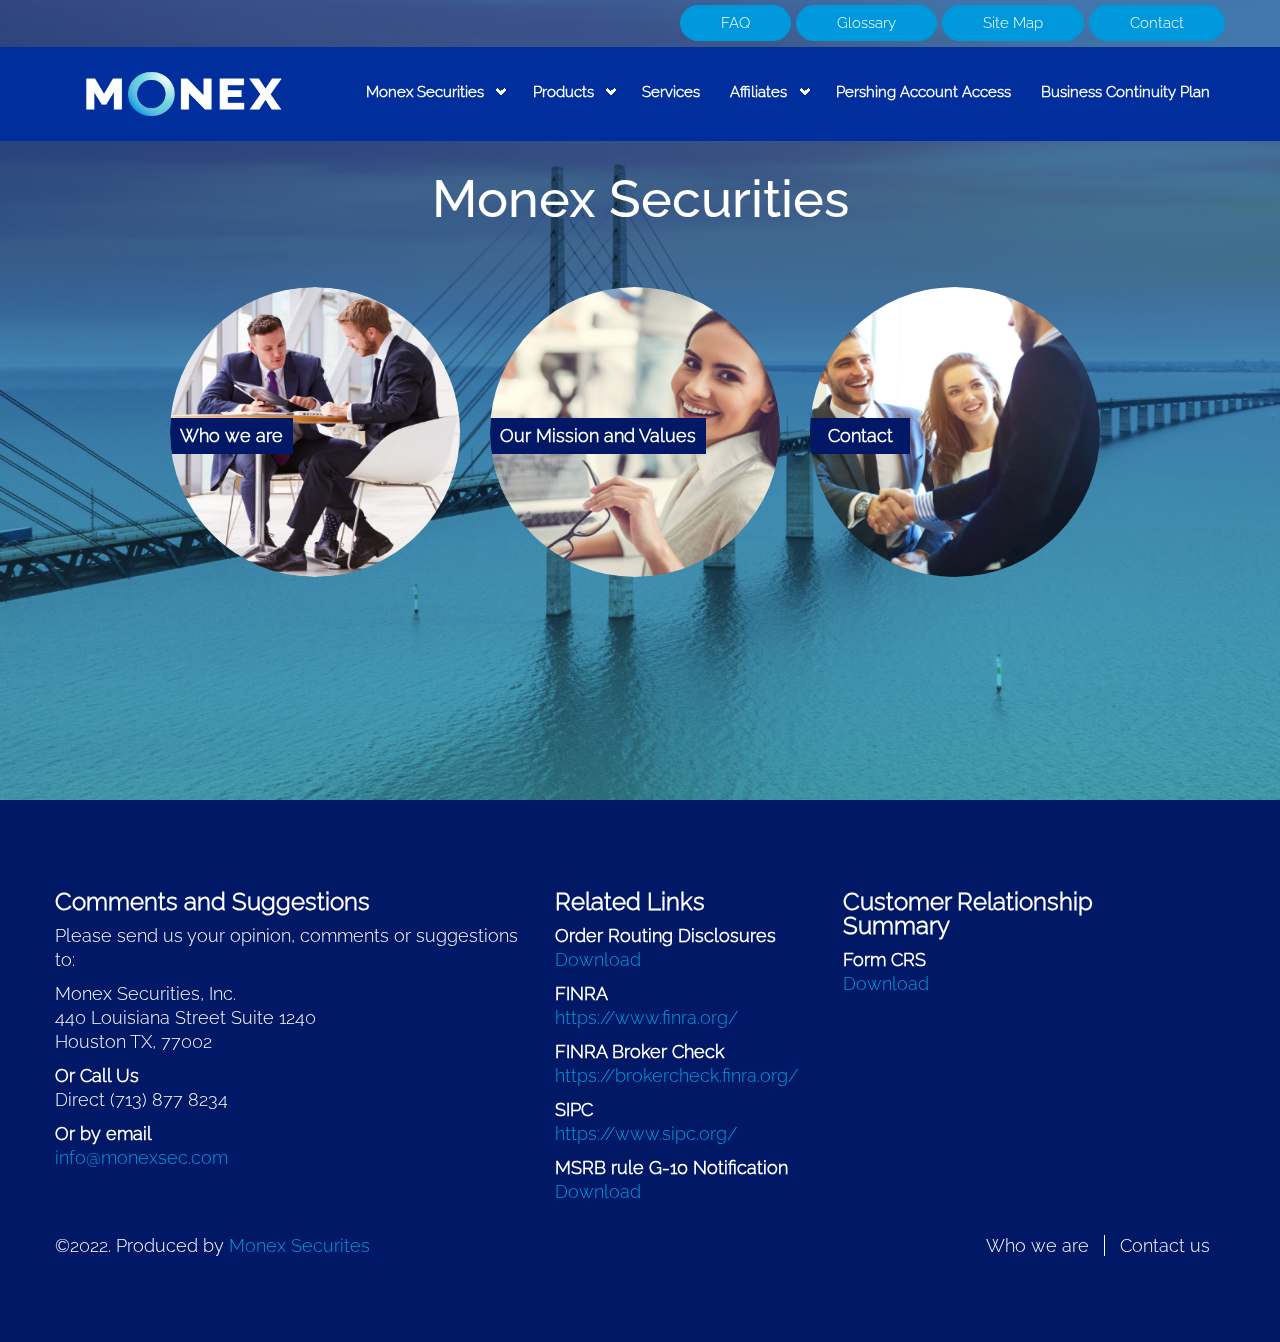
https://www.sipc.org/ (646, 1133)
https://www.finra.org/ (646, 1017)
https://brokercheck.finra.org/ (676, 1075)
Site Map (1013, 23)
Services (671, 92)
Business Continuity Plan (1125, 92)
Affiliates (751, 104)
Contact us (1165, 1245)
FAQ (735, 23)
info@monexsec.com (141, 1157)
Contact (1157, 23)
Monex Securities (417, 104)
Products (556, 104)
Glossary (866, 23)
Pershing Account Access (923, 92)
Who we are (1037, 1245)
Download (598, 959)
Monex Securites (299, 1245)
